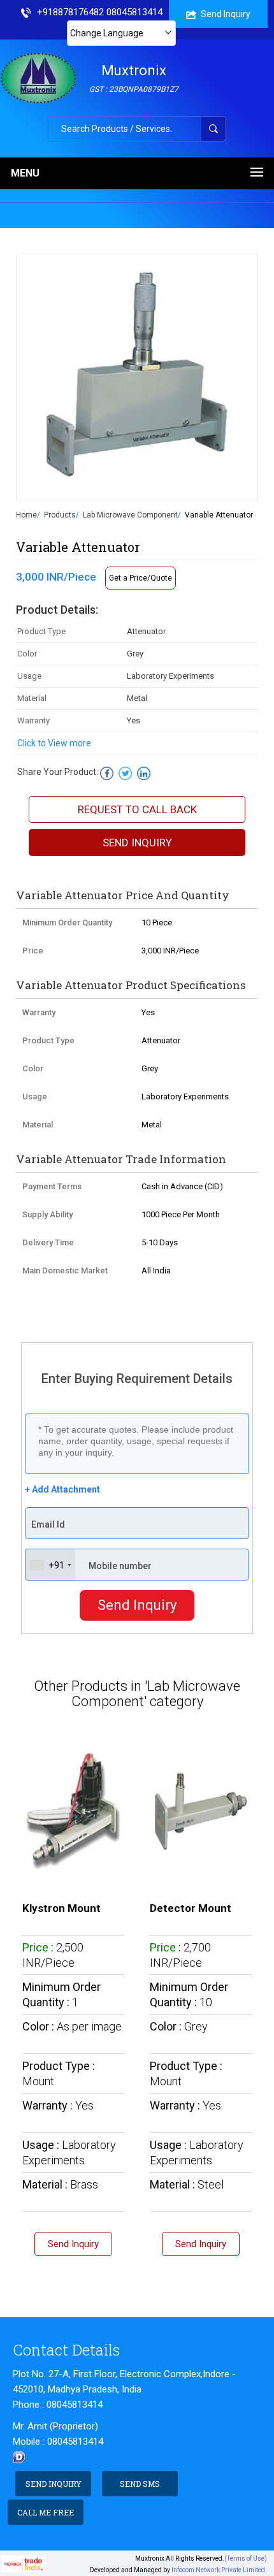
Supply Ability (47, 1214)
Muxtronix (134, 78)
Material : (60, 2184)
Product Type (48, 1040)
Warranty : (58, 2105)
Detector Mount (191, 1908)
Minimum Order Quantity (67, 923)
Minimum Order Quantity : (61, 1994)
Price (33, 951)
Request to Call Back (137, 809)
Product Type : (59, 2073)
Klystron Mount (61, 1908)
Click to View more (54, 743)
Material (38, 1125)
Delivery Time (48, 1242)
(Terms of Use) (246, 2558)
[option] (137, 377)
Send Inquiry (226, 14)
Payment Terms (52, 1186)
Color (33, 1068)
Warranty (39, 1012)
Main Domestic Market (65, 1270)
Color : (72, 2026)
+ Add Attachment (62, 1489)
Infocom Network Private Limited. (219, 2570)
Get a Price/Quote (141, 578)
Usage (35, 1096)
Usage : (69, 2153)
